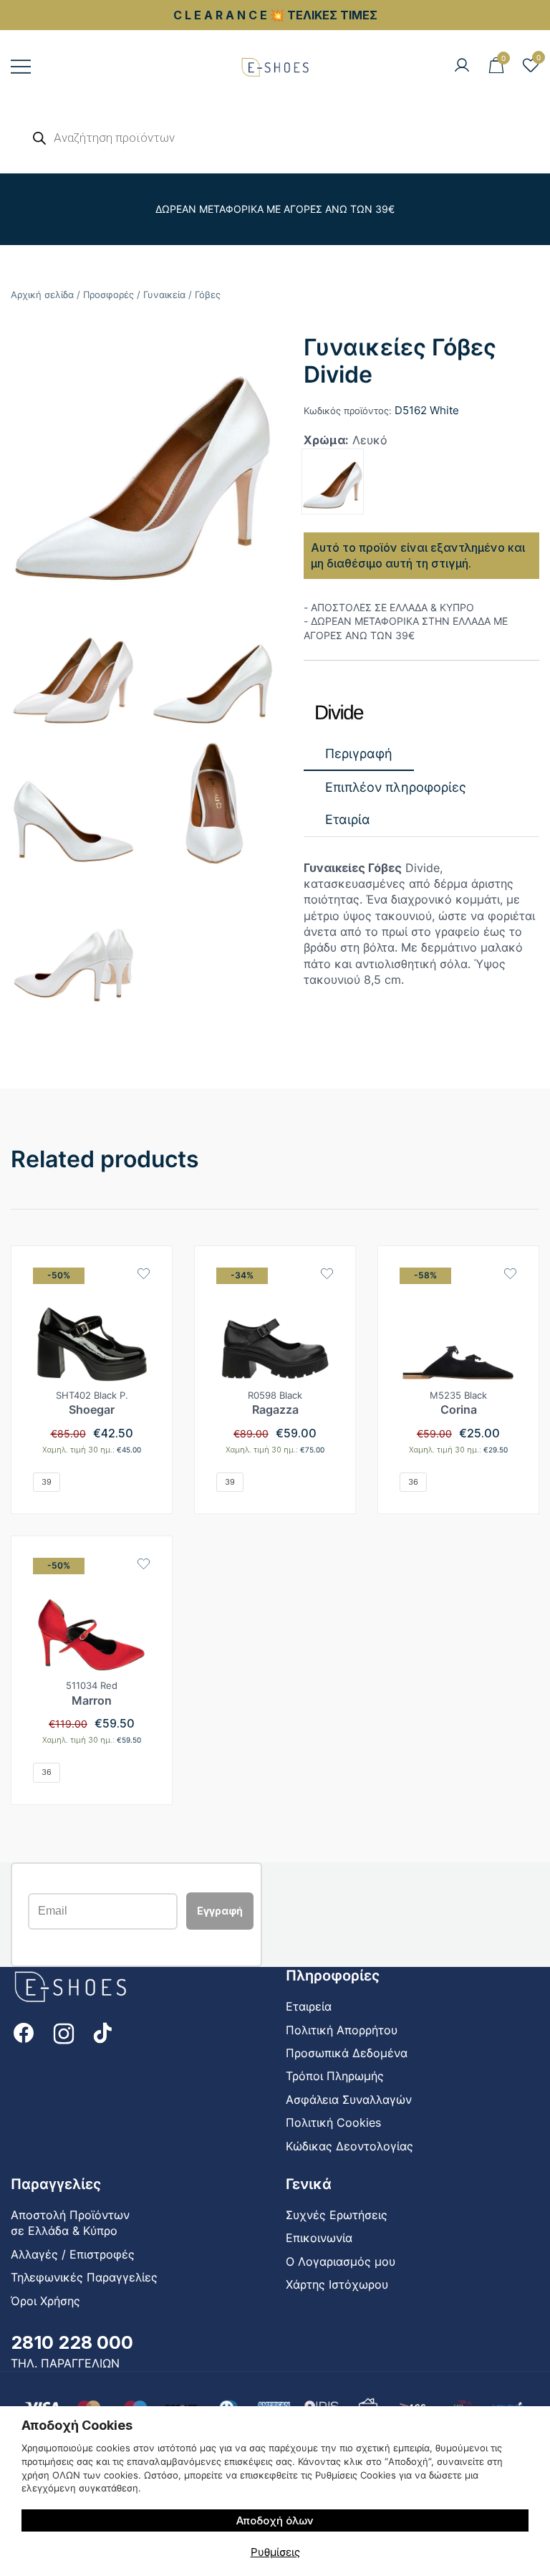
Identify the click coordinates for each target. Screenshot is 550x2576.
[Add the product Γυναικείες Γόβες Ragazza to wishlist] (327, 1274)
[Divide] (339, 713)
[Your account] (462, 66)
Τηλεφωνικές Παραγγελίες (84, 2277)
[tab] (359, 754)
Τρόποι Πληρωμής (335, 2076)
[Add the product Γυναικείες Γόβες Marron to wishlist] (144, 1564)
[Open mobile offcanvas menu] (21, 66)
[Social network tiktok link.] (104, 2032)
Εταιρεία (309, 2006)
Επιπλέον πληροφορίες (396, 787)
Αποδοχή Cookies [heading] (77, 2425)
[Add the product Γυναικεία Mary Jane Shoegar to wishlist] (144, 1274)
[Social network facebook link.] (24, 2032)
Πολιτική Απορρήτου (342, 2030)
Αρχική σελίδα (42, 295)
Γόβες (208, 295)
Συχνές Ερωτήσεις (337, 2215)
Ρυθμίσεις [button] (275, 2552)
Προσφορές (108, 295)
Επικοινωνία (319, 2238)
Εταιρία (348, 819)
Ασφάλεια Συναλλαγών (349, 2099)
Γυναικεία (164, 295)
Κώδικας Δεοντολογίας (349, 2146)
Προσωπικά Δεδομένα (347, 2053)
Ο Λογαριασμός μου (341, 2261)
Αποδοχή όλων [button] (275, 2520)
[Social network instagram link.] (64, 2032)
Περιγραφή (359, 753)
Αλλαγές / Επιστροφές (73, 2254)
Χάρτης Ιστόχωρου (337, 2284)
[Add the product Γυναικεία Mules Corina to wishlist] (510, 1274)
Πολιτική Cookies (333, 2122)
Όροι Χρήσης (45, 2301)
